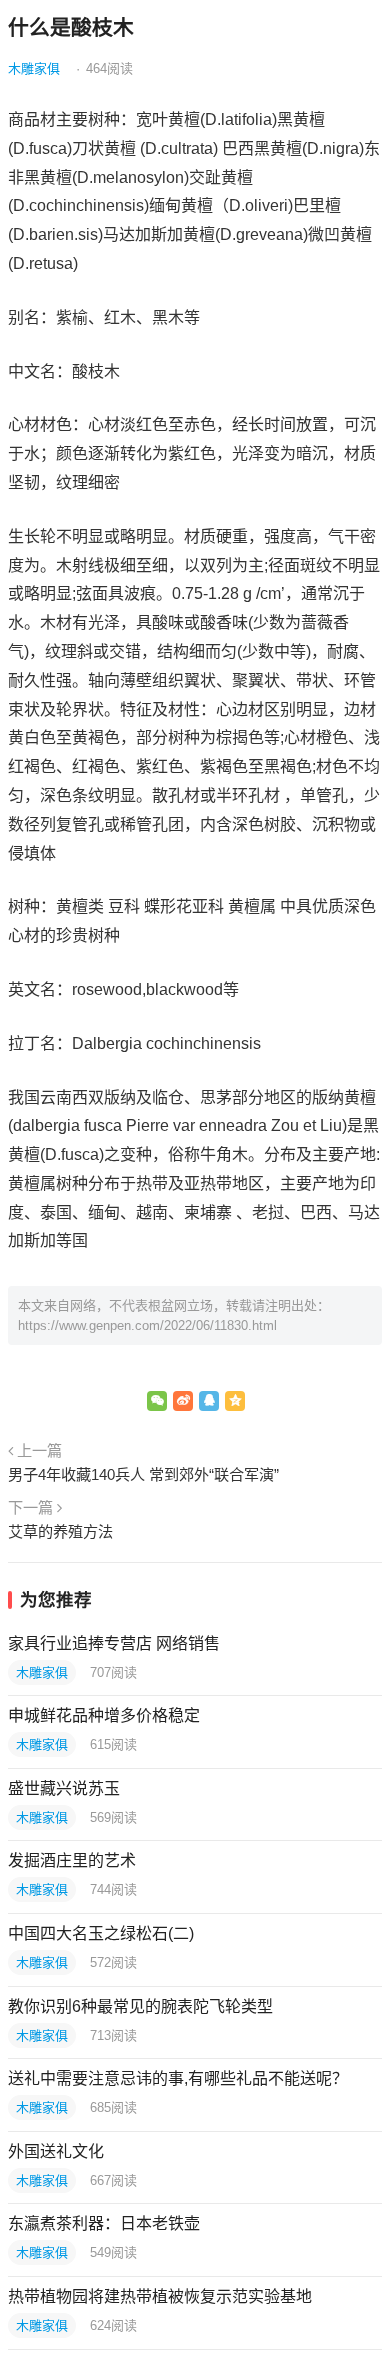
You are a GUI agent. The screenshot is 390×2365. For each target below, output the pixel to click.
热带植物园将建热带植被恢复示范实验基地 (160, 2296)
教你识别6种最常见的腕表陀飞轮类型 (140, 2006)
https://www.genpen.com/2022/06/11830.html (147, 1325)
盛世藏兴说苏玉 (64, 1788)
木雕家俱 (34, 68)
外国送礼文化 (56, 2151)
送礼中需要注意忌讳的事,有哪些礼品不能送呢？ (178, 2078)
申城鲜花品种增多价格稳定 (104, 1715)
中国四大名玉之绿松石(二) (101, 1933)
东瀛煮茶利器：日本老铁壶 (104, 2223)
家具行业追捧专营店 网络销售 (114, 1643)
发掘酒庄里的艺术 (72, 1860)
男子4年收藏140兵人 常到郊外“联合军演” (143, 1474)
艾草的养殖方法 (60, 1531)
